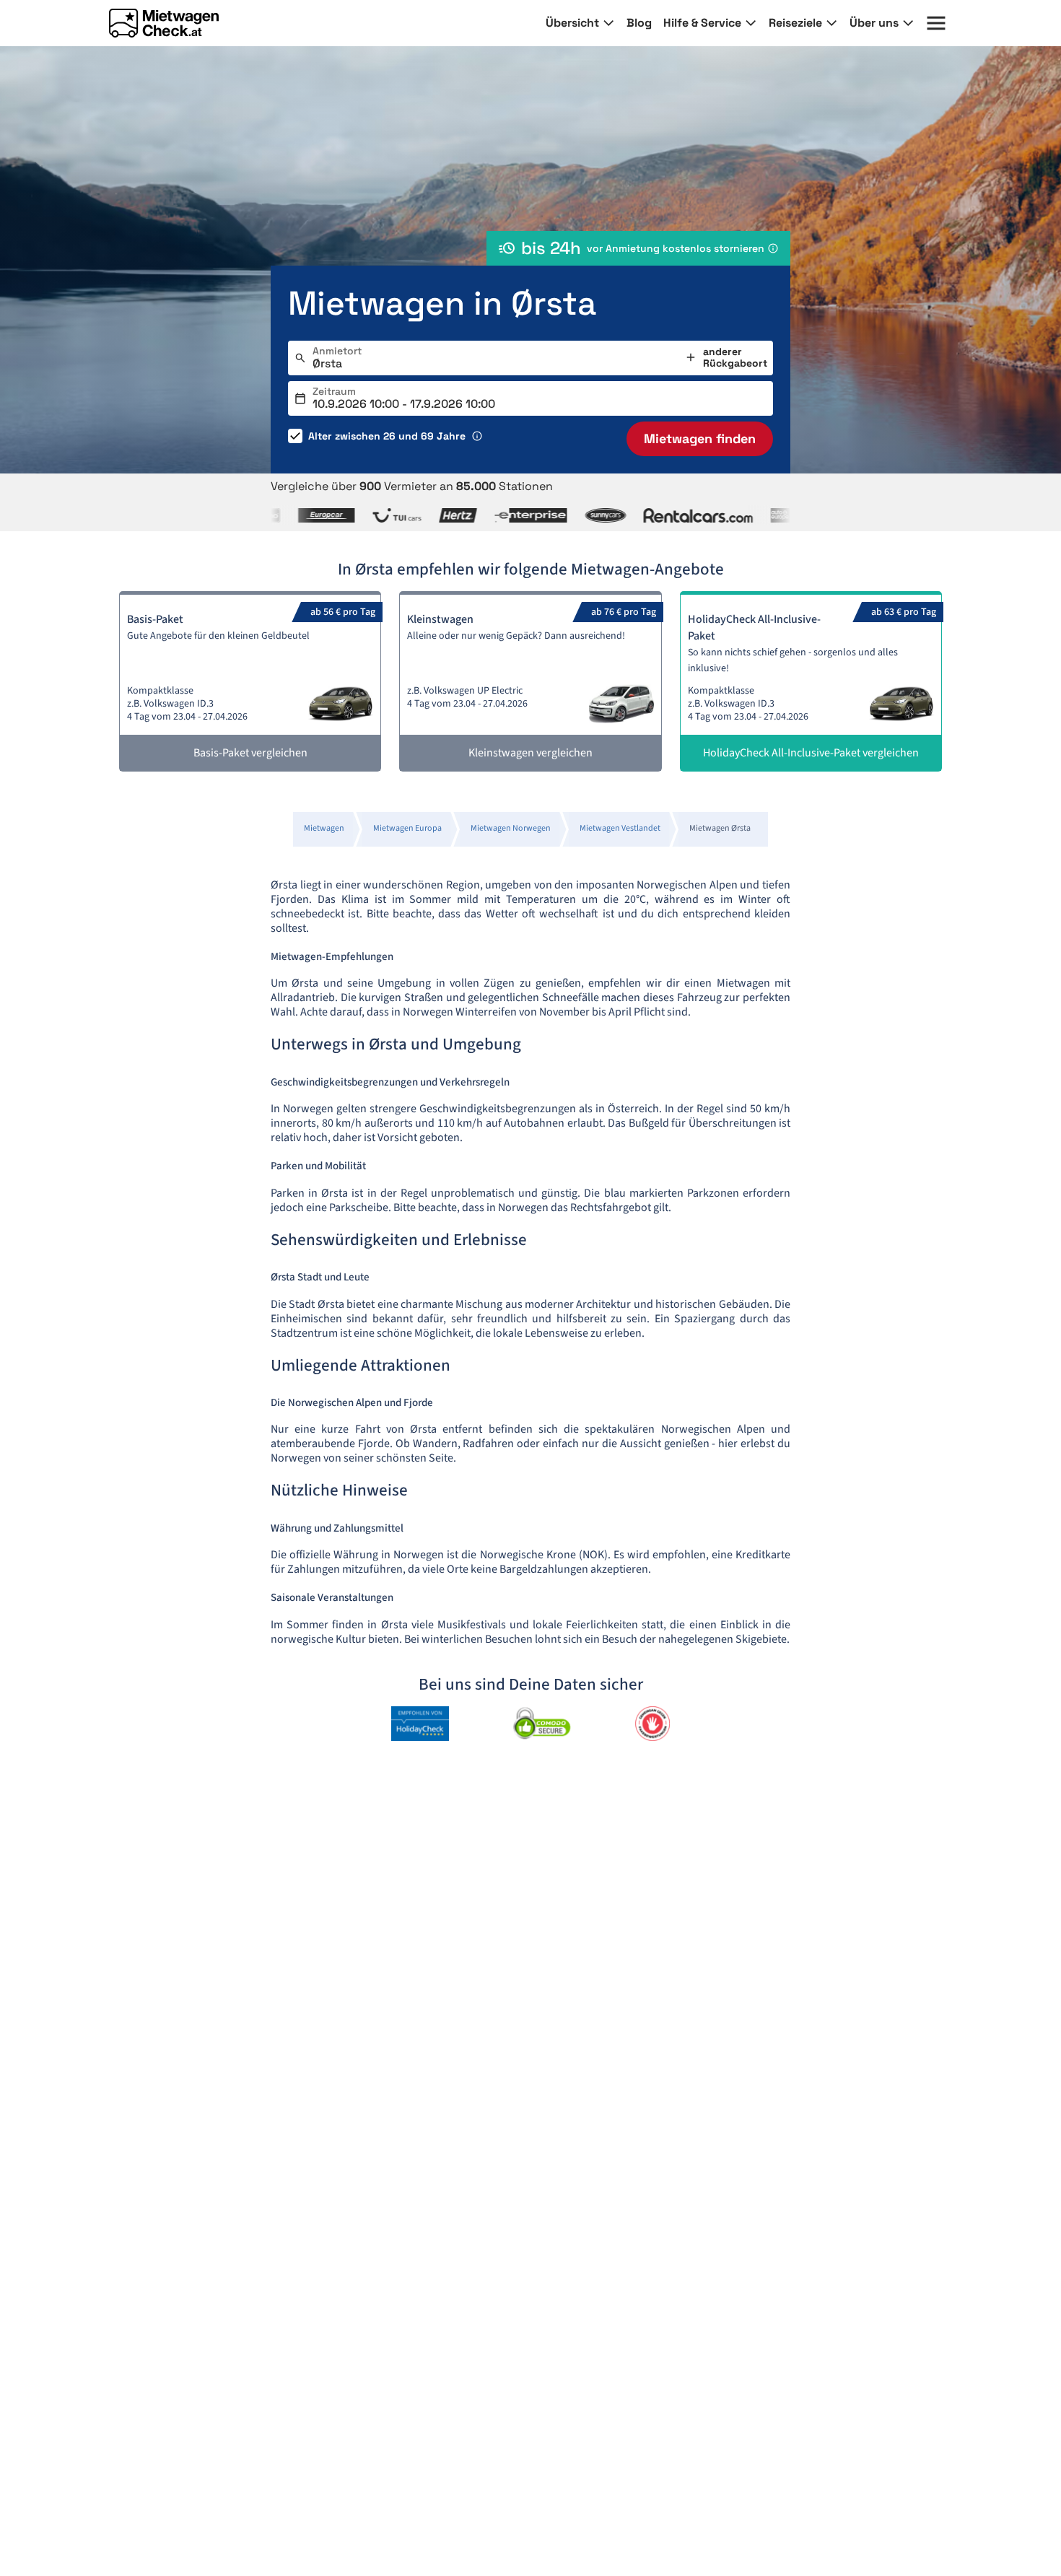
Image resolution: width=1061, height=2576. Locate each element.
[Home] (164, 23)
